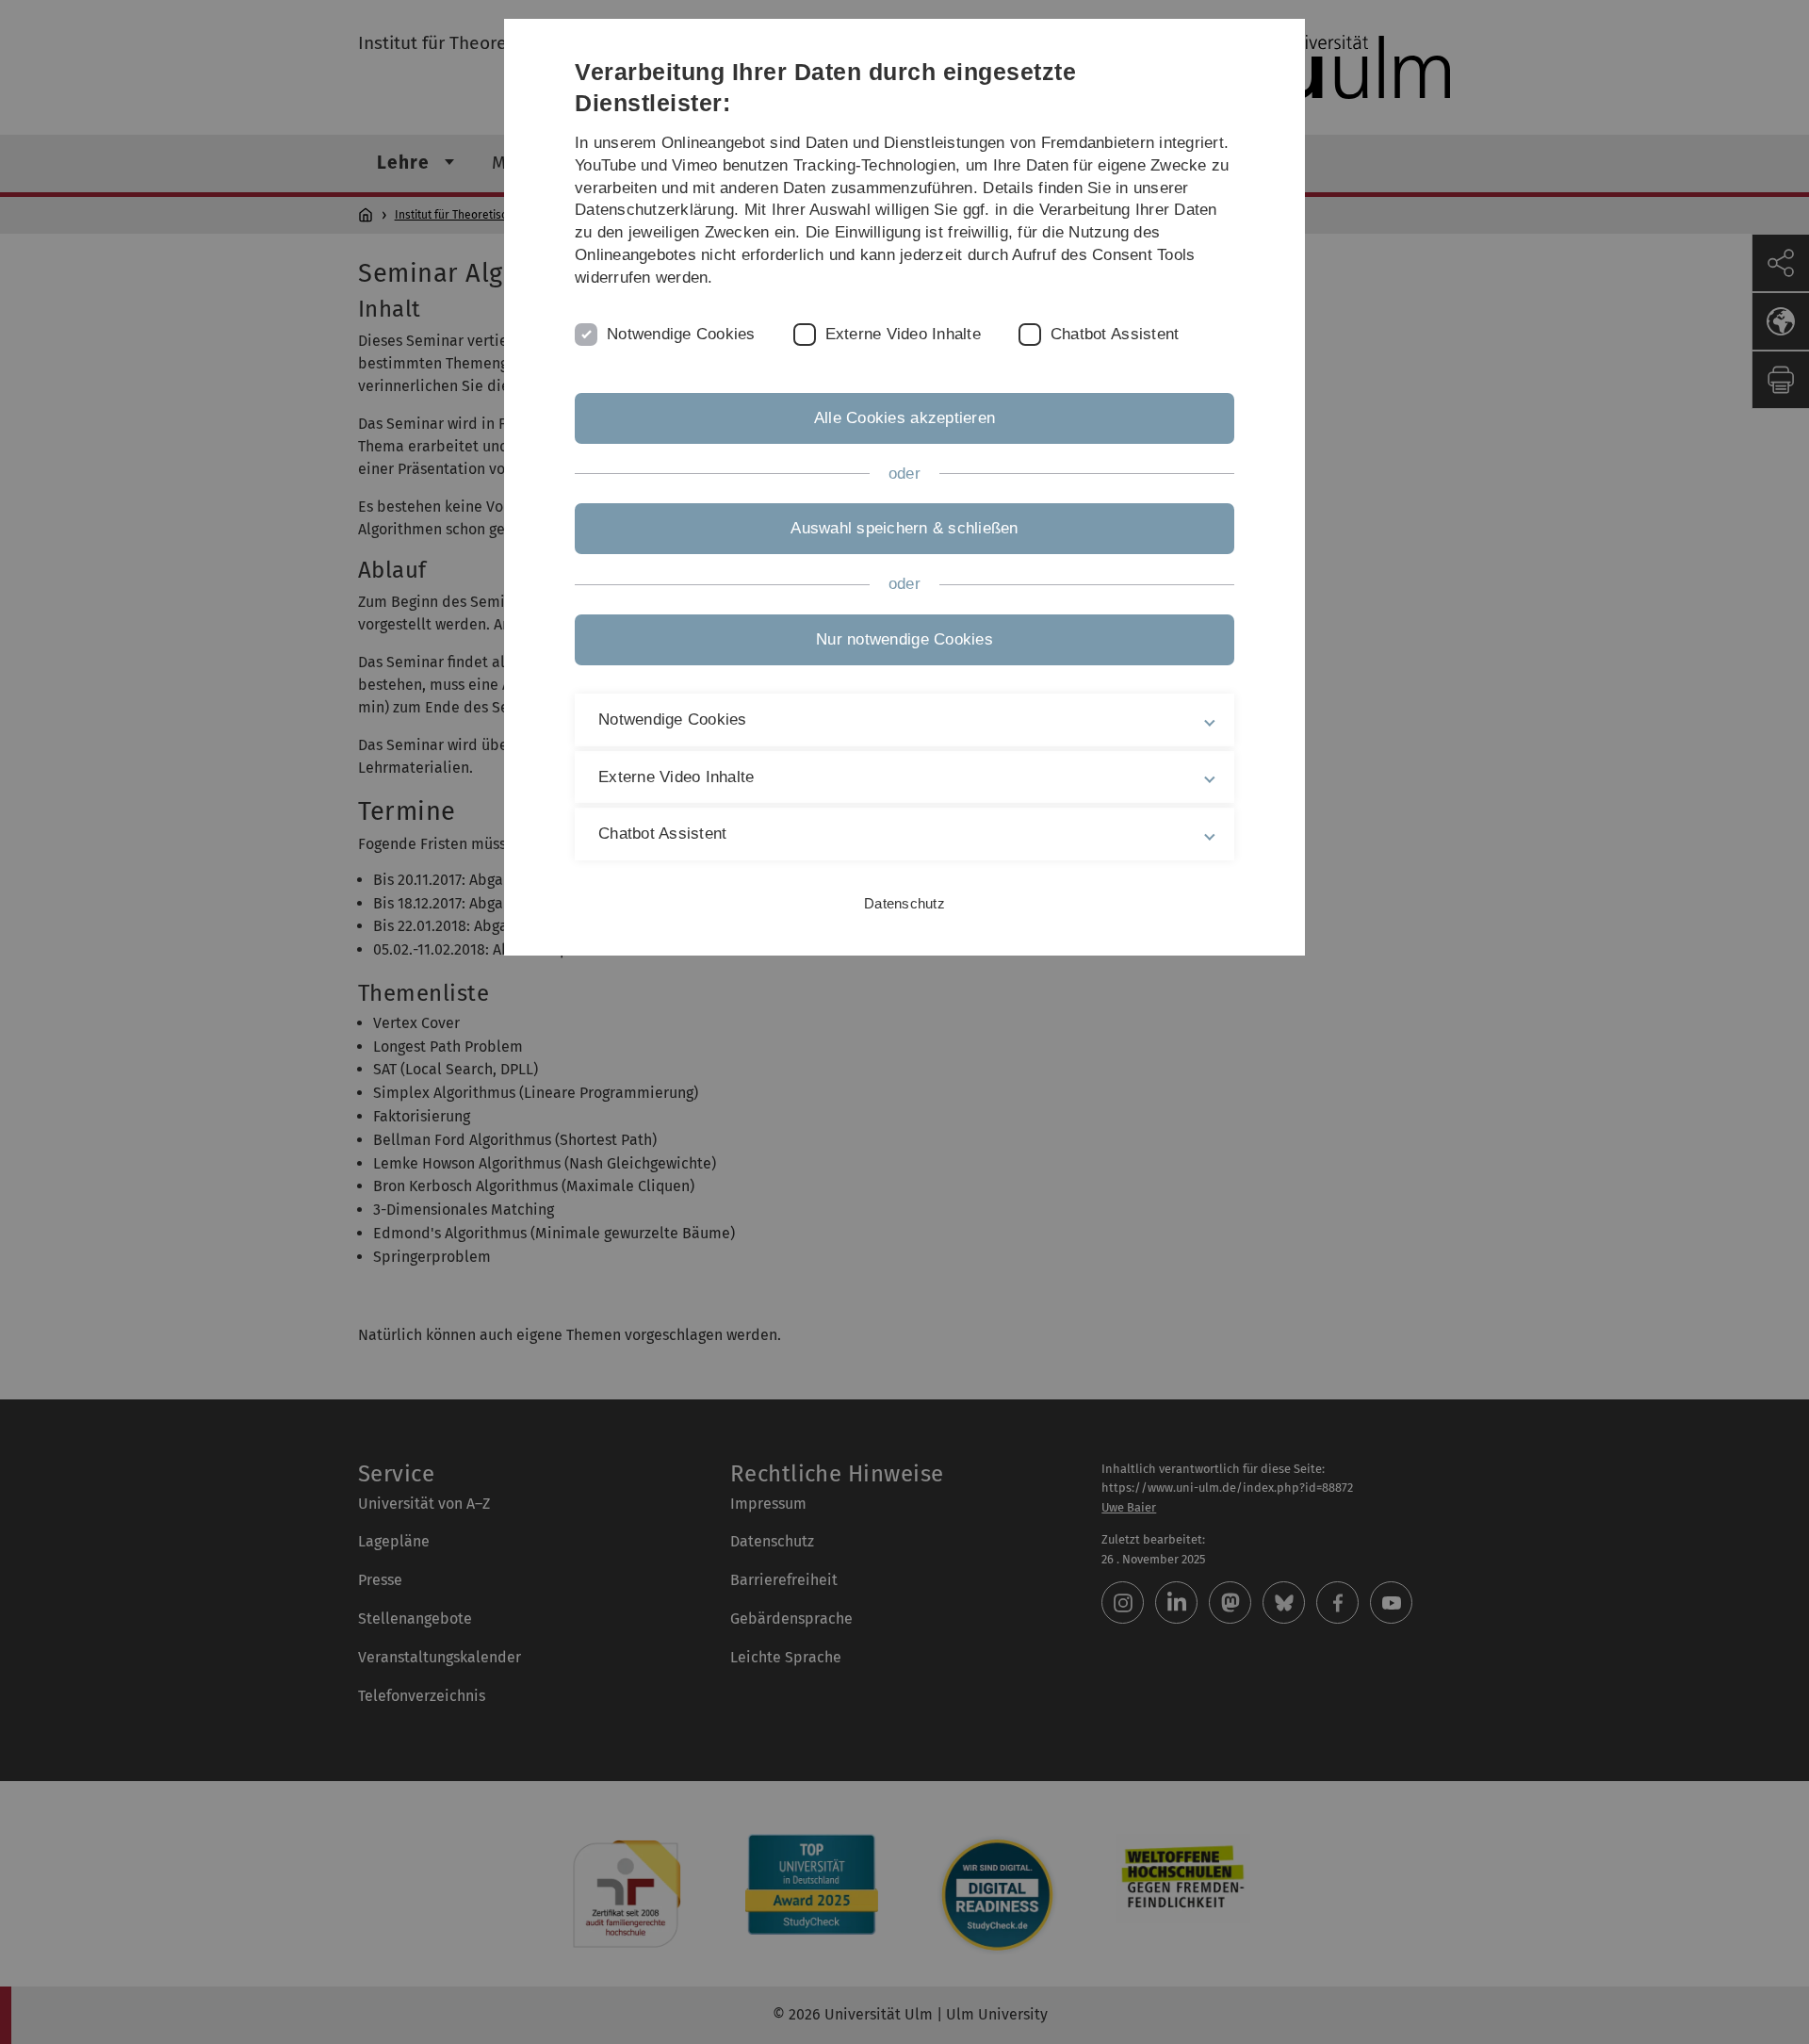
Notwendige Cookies (681, 334)
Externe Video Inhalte (903, 334)
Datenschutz (904, 903)
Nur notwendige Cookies (904, 639)
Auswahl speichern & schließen (904, 528)
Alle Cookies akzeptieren (904, 418)
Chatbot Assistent (1115, 334)
